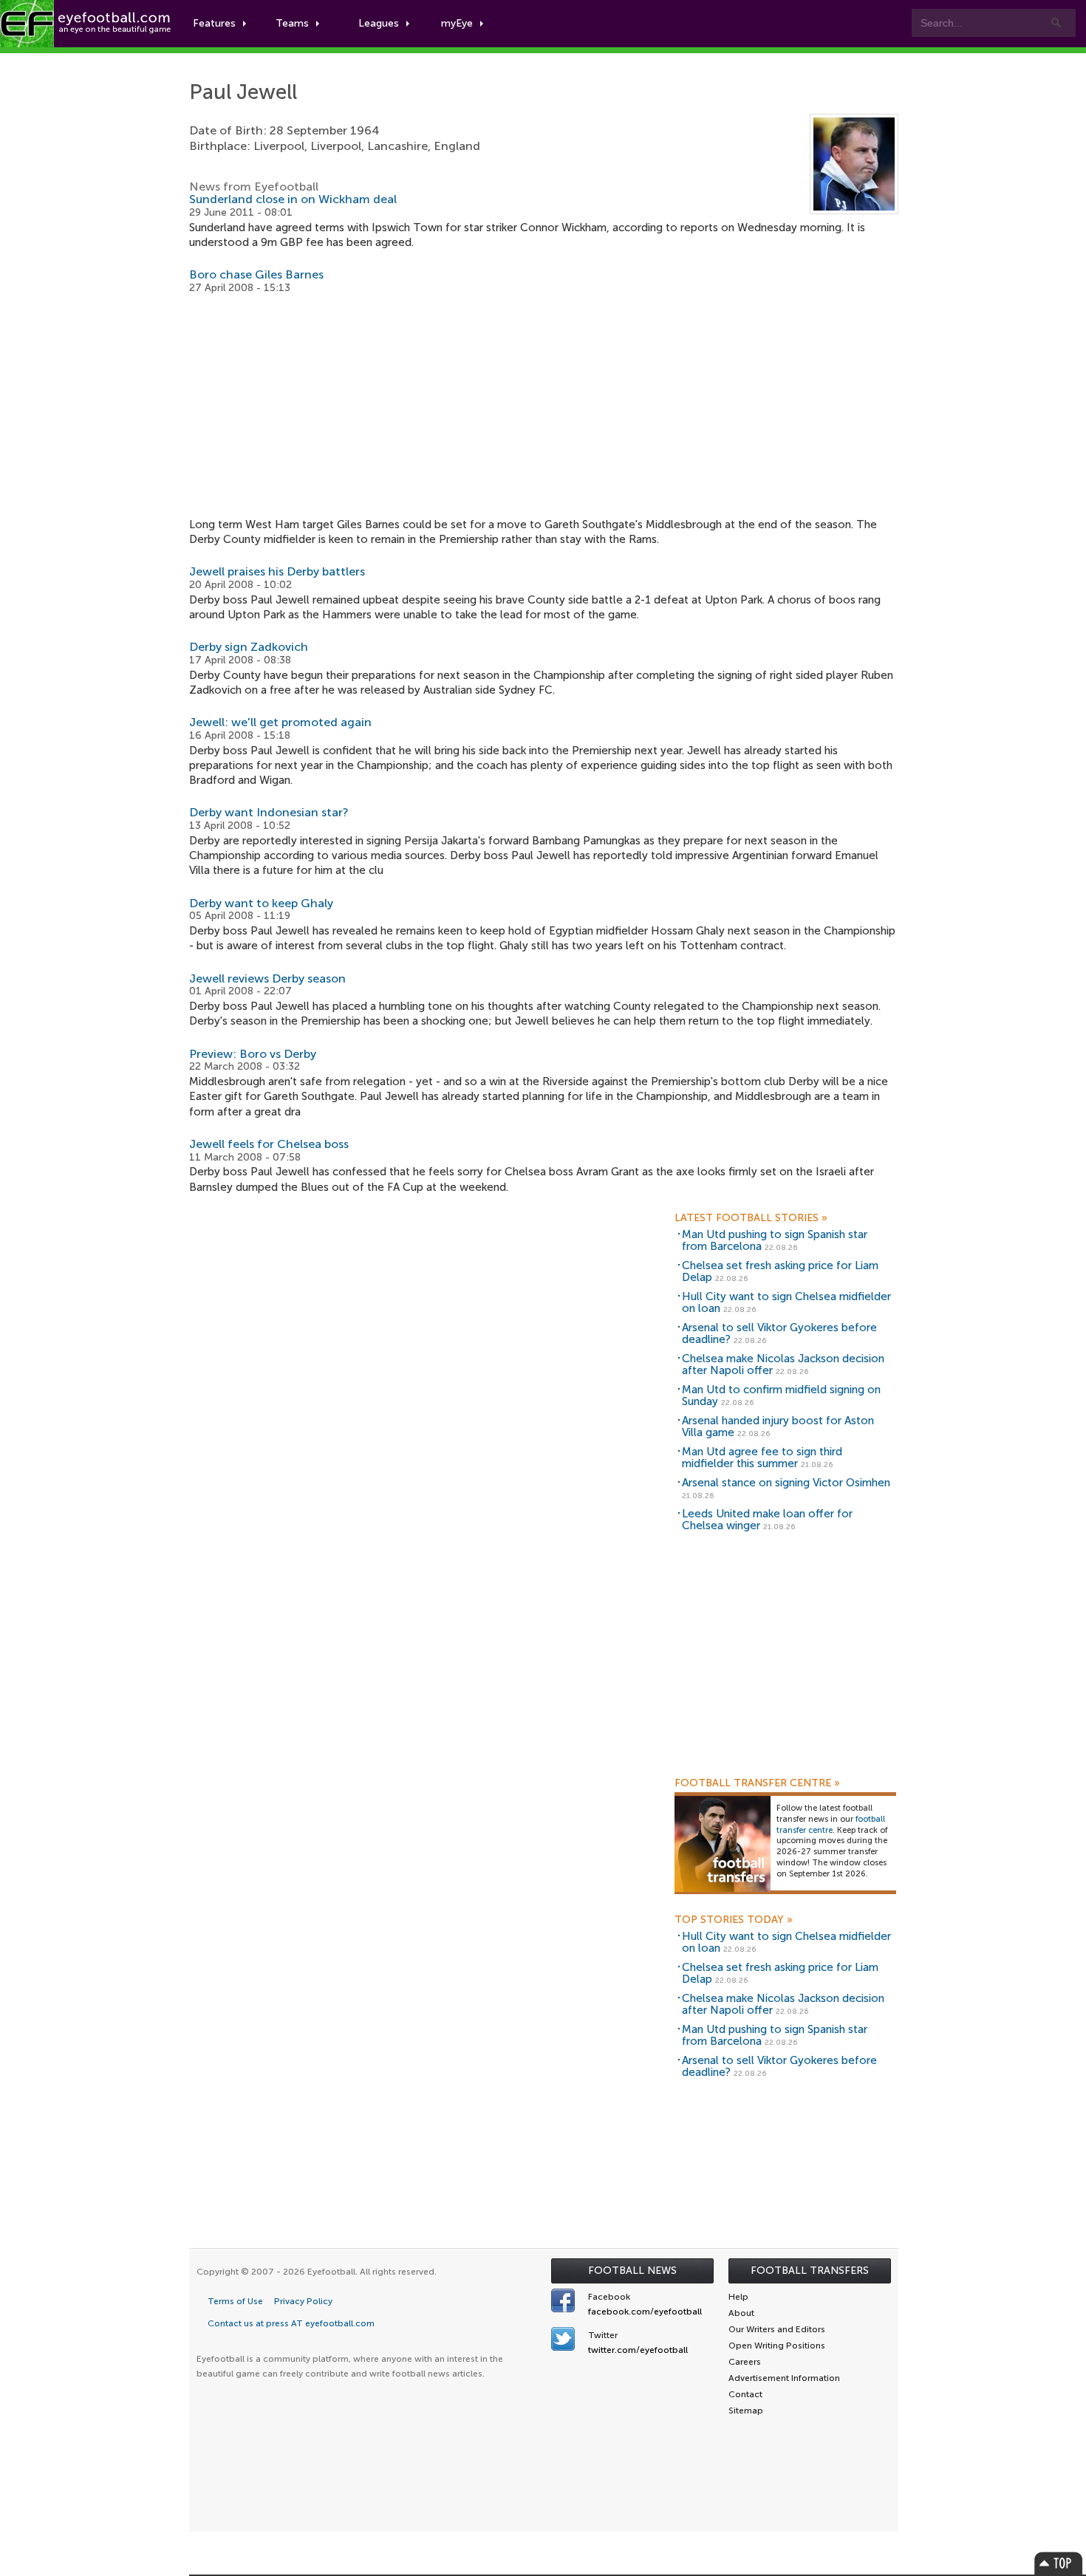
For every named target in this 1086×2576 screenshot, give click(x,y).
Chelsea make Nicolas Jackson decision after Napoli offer (783, 1365)
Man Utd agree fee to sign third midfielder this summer (762, 1458)
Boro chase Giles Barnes (256, 274)
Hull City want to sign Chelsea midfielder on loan (786, 1303)
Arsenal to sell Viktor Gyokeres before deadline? (779, 1334)
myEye (457, 23)
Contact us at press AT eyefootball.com (291, 2323)
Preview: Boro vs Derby (253, 1054)
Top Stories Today (734, 1920)
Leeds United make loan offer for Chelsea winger (767, 1520)
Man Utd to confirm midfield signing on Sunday (781, 1396)
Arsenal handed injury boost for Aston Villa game (778, 1427)
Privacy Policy (303, 2301)
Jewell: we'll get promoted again (280, 722)
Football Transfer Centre (757, 1783)
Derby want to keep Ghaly (261, 903)
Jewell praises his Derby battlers (277, 571)
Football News (632, 2271)
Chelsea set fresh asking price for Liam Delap (780, 1272)
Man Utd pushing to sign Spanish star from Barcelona (775, 1241)
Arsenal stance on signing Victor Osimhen (786, 1483)
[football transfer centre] (723, 1843)
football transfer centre (831, 1825)
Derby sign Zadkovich (249, 647)
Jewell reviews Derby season (267, 978)
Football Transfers (810, 2271)
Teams (292, 23)
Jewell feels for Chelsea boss (269, 1144)
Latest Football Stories (751, 1218)
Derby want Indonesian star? (269, 812)
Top (1059, 2563)
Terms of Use (235, 2301)
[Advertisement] (544, 406)
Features (214, 23)
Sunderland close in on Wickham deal (293, 199)
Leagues (379, 23)
